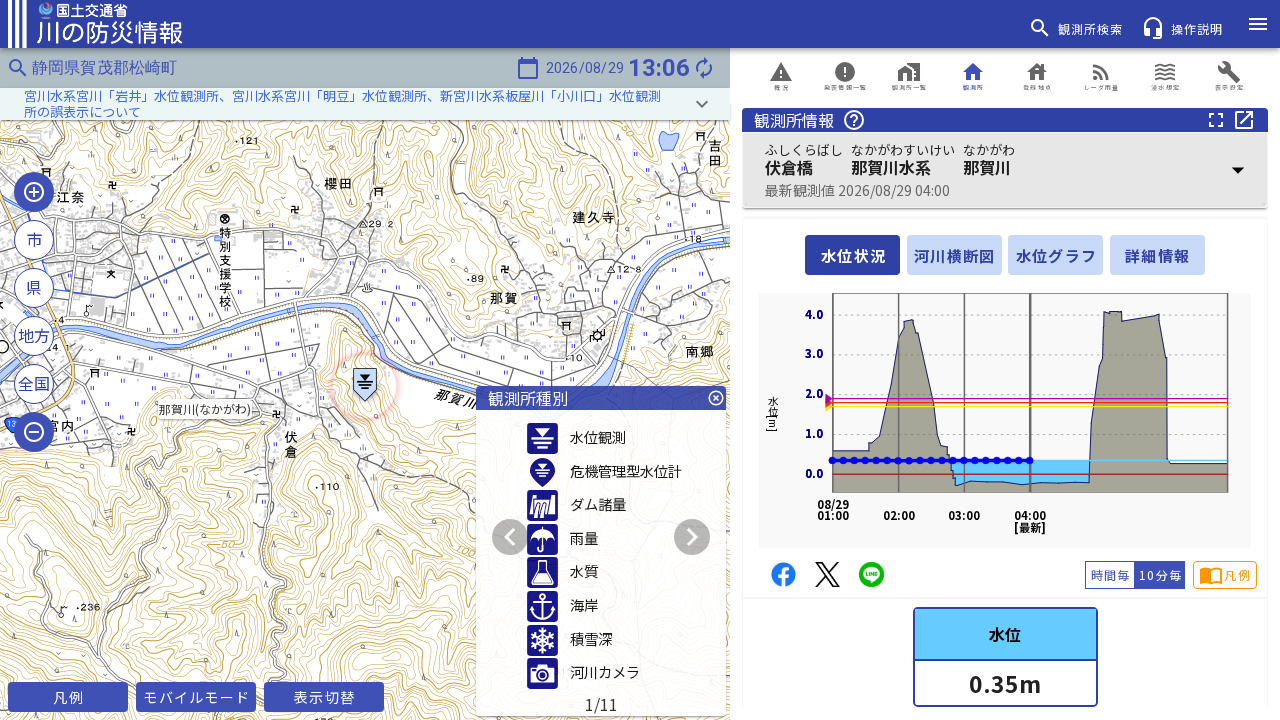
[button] (365, 104)
